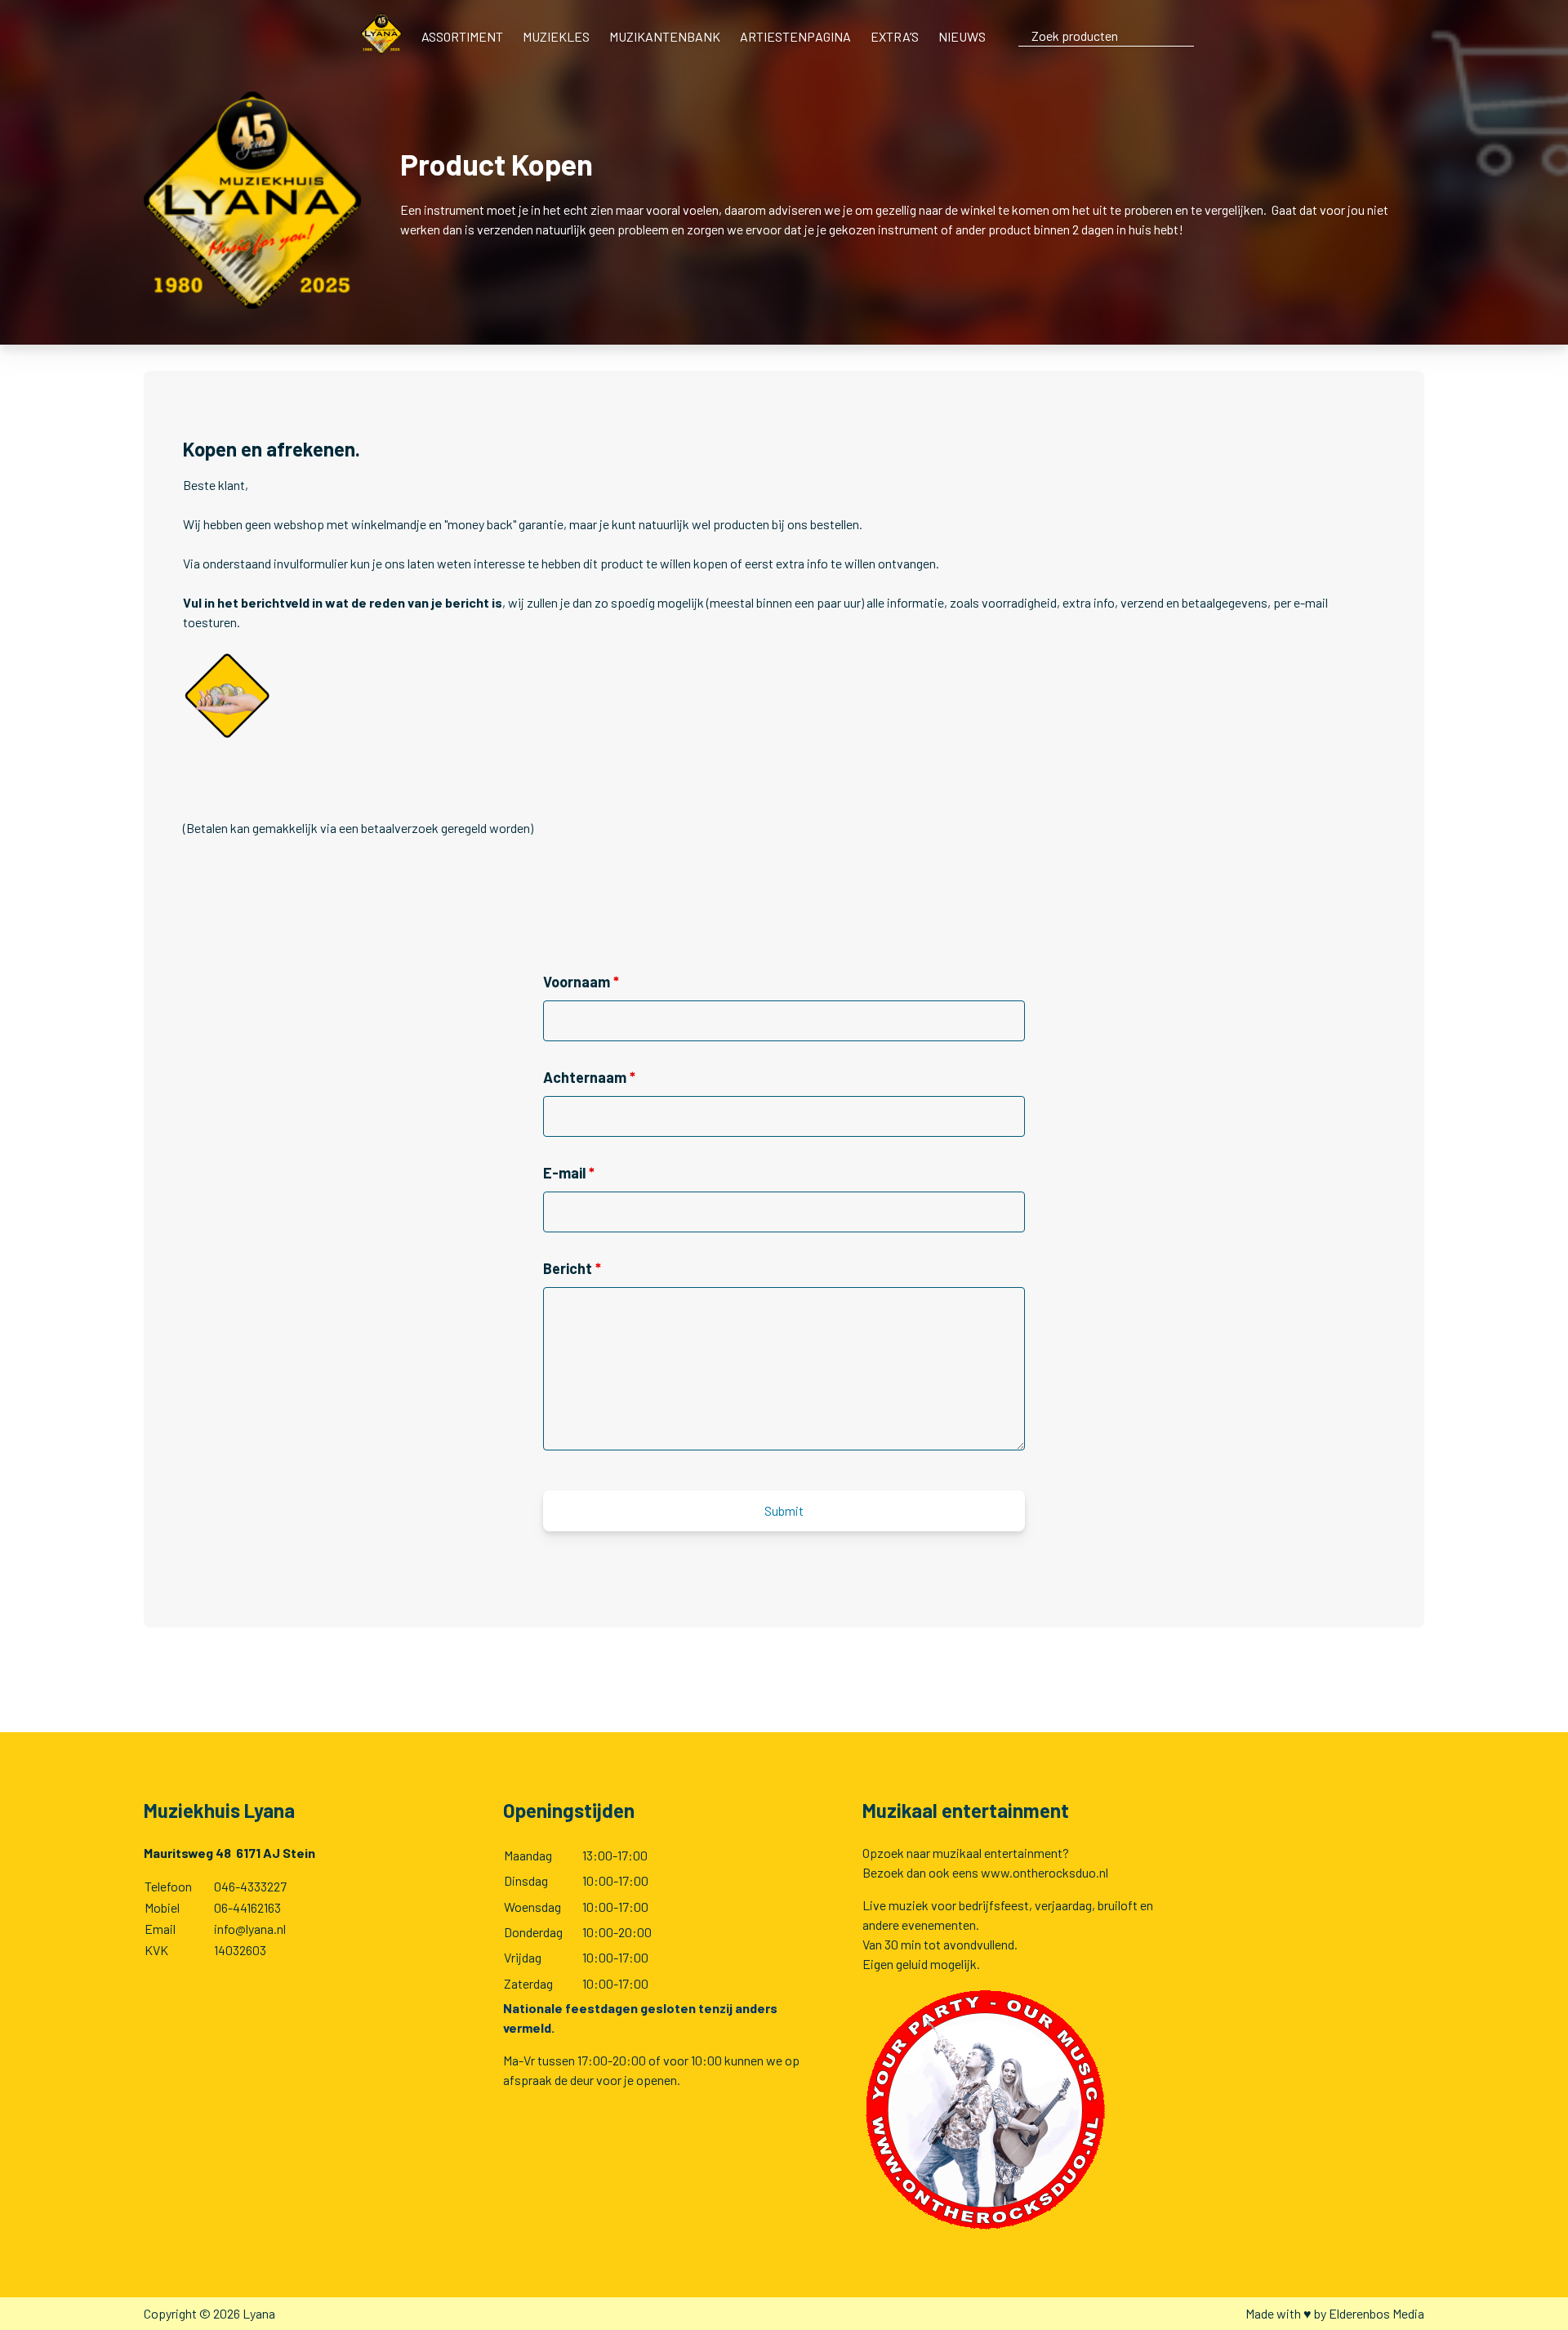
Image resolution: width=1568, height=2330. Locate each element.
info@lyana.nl (250, 1929)
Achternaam (589, 1077)
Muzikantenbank (665, 36)
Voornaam (581, 982)
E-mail (569, 1173)
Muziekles (556, 36)
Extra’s (895, 36)
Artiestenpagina (795, 36)
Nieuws (962, 36)
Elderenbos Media (1376, 2313)
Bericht (572, 1268)
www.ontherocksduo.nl (1045, 1872)
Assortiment (462, 36)
